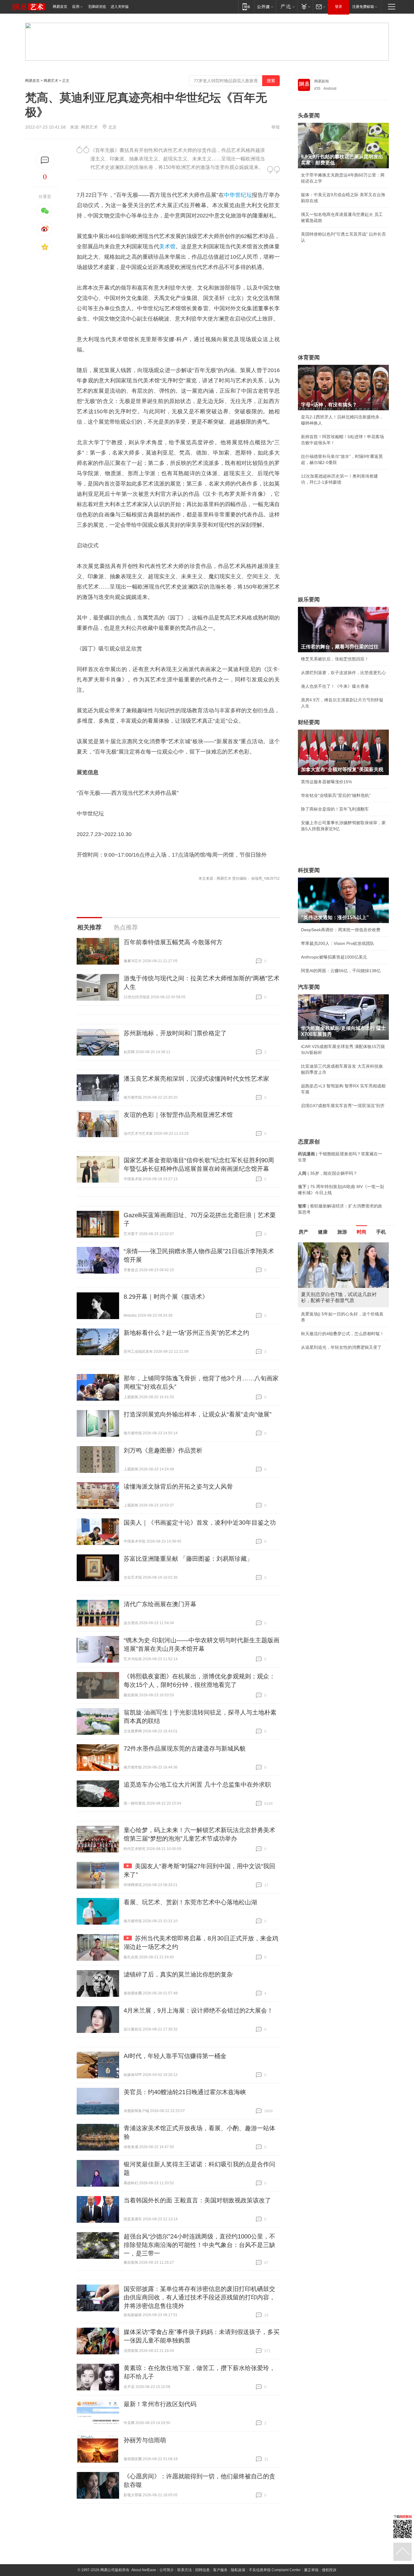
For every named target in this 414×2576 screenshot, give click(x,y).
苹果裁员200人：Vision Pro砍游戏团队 (338, 943)
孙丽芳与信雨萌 (145, 2440)
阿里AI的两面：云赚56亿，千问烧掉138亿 (341, 971)
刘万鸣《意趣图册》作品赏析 (163, 1450)
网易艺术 (51, 81)
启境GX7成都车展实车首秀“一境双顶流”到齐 (343, 1106)
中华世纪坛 (238, 195)
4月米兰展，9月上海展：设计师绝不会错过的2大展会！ (198, 2010)
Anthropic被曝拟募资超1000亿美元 (334, 957)
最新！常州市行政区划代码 (160, 2404)
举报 (275, 127)
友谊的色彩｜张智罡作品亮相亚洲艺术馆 (178, 1115)
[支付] (305, 7)
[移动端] (246, 7)
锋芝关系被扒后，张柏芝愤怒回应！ (335, 659)
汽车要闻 (309, 987)
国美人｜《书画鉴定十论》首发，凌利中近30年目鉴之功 (200, 1523)
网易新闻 (322, 81)
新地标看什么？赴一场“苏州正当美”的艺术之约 (186, 1333)
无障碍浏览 (97, 7)
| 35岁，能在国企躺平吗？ (328, 1173)
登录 (339, 7)
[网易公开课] (265, 7)
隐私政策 (238, 2570)
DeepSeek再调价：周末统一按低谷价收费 (341, 930)
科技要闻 (309, 870)
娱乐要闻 (309, 599)
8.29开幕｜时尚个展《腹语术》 (166, 1297)
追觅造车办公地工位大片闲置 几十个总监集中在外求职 (197, 1785)
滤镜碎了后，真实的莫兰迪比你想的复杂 (178, 1974)
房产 (303, 1232)
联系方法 (185, 2570)
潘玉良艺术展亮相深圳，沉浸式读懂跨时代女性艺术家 (196, 1079)
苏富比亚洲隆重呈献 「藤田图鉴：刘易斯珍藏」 (188, 1559)
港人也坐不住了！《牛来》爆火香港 (335, 686)
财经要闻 (309, 722)
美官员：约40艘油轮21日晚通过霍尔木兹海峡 (185, 2092)
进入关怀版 (120, 7)
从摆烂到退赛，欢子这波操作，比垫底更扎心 (343, 673)
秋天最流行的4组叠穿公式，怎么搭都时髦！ (342, 1334)
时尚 (362, 1232)
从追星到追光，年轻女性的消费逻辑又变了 (341, 1347)
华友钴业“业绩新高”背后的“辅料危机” (336, 795)
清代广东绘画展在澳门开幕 (160, 1604)
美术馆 (167, 247)
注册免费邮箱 (363, 7)
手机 (381, 1232)
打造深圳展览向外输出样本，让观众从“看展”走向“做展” (198, 1414)
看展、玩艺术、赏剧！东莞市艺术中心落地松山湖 (190, 1902)
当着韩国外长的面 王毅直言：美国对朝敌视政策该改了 (197, 2200)
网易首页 (60, 7)
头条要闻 (309, 116)
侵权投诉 (329, 2570)
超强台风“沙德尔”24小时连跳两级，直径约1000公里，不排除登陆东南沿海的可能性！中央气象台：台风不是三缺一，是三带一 (199, 2245)
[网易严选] (287, 7)
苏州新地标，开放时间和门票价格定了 (175, 1033)
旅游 (342, 1232)
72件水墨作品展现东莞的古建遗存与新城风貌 (185, 1748)
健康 (323, 1232)
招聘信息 (202, 2570)
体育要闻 (309, 358)
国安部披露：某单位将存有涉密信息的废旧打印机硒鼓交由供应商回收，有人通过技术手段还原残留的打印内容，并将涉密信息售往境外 (199, 2297)
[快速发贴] (45, 160)
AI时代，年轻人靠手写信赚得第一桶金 (175, 2056)
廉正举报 (311, 2570)
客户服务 (220, 2570)
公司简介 (167, 2570)
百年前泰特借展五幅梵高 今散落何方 (173, 942)
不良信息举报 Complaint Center (275, 2570)
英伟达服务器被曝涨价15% (326, 782)
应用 (76, 7)
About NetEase (144, 2570)
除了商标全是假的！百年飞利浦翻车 (335, 809)
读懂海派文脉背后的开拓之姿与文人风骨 (178, 1486)
